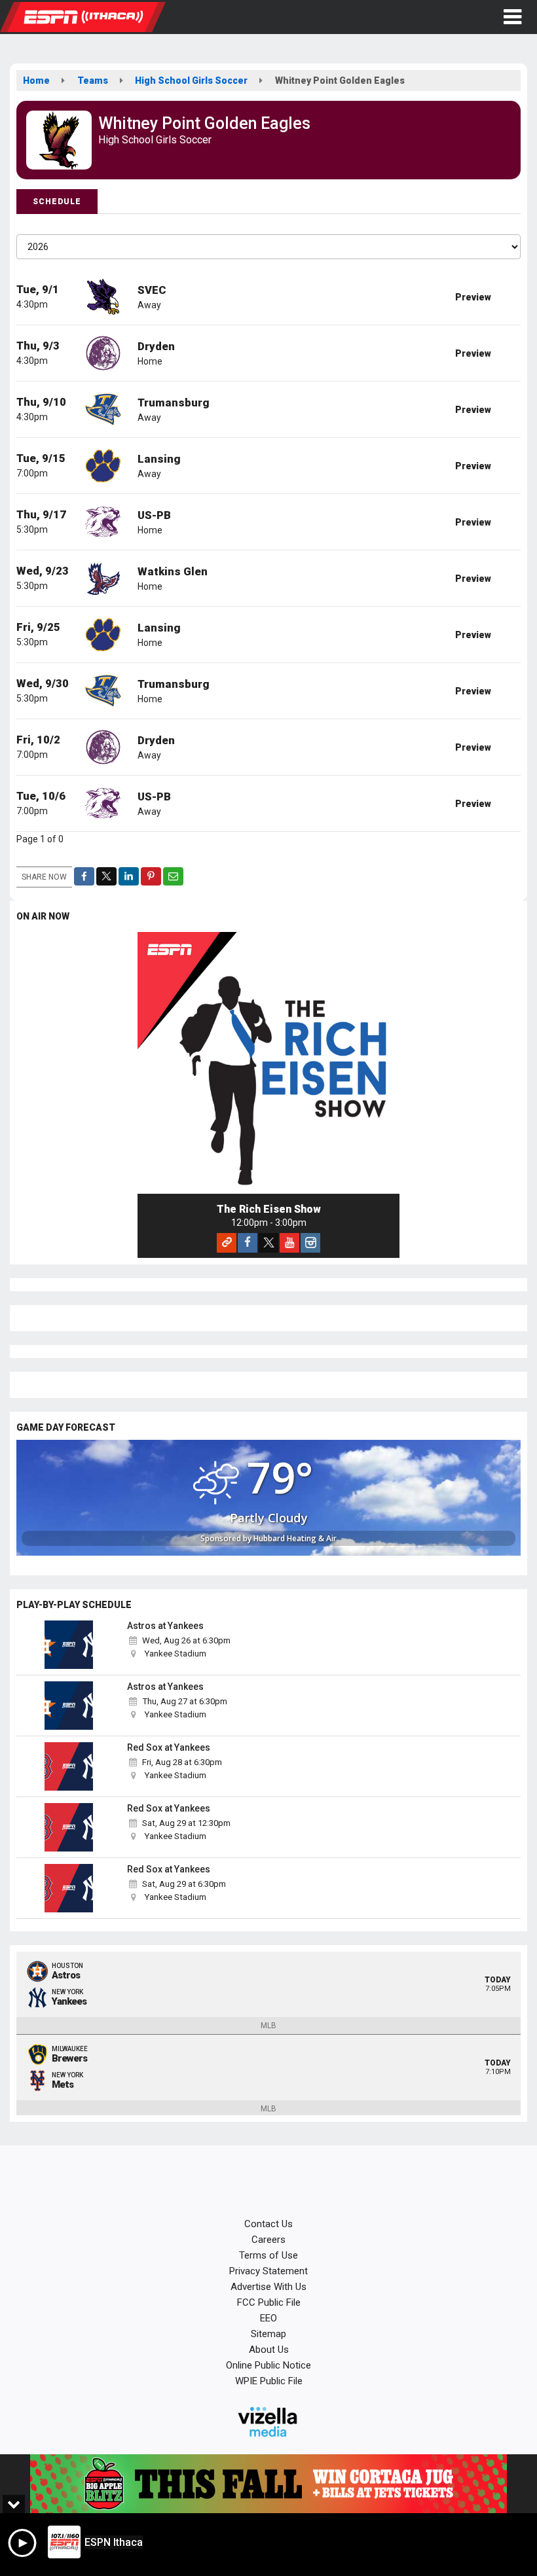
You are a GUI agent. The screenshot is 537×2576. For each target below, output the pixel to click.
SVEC (152, 290)
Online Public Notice (268, 2365)
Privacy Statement (268, 2271)
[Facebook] (248, 1243)
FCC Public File (269, 2302)
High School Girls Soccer (191, 80)
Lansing (159, 459)
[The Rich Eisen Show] (268, 1063)
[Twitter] (268, 1243)
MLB (268, 2026)
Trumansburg (174, 402)
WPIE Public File (269, 2381)
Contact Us (268, 2224)
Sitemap (268, 2334)
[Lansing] (103, 465)
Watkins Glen (173, 571)
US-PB (154, 515)
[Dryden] (103, 352)
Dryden (156, 346)
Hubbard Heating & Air (295, 1538)
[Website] (227, 1243)
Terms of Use (268, 2255)
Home (36, 80)
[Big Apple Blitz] (268, 2484)
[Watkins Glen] (103, 577)
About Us (269, 2350)
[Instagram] (310, 1243)
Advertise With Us (268, 2287)
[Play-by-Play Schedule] (69, 1645)
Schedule (57, 202)
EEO (268, 2318)
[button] (512, 17)
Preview (473, 297)
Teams (93, 80)
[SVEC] (103, 296)
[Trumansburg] (103, 408)
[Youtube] (289, 1243)
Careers (268, 2240)
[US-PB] (103, 521)
